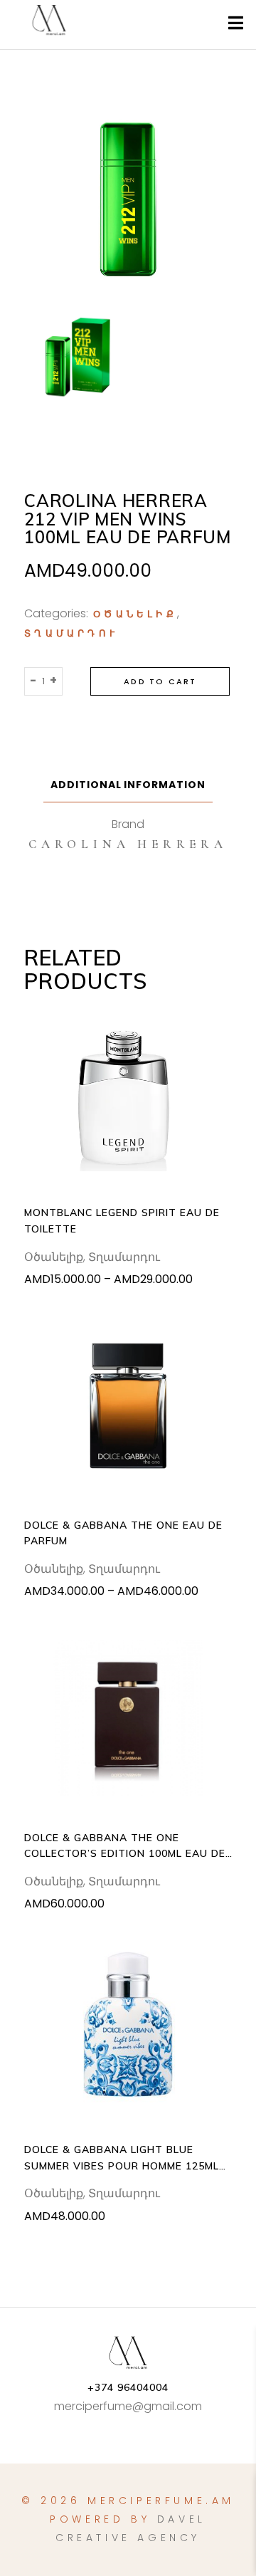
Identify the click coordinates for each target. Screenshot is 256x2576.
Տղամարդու (71, 634)
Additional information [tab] (128, 785)
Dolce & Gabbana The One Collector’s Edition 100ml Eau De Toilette (124, 1847)
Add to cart (160, 681)
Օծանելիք (135, 614)
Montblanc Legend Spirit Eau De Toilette (122, 1220)
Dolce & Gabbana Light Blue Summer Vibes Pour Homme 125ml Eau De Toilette (121, 2158)
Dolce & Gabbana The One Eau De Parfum (123, 1533)
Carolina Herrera (128, 844)
